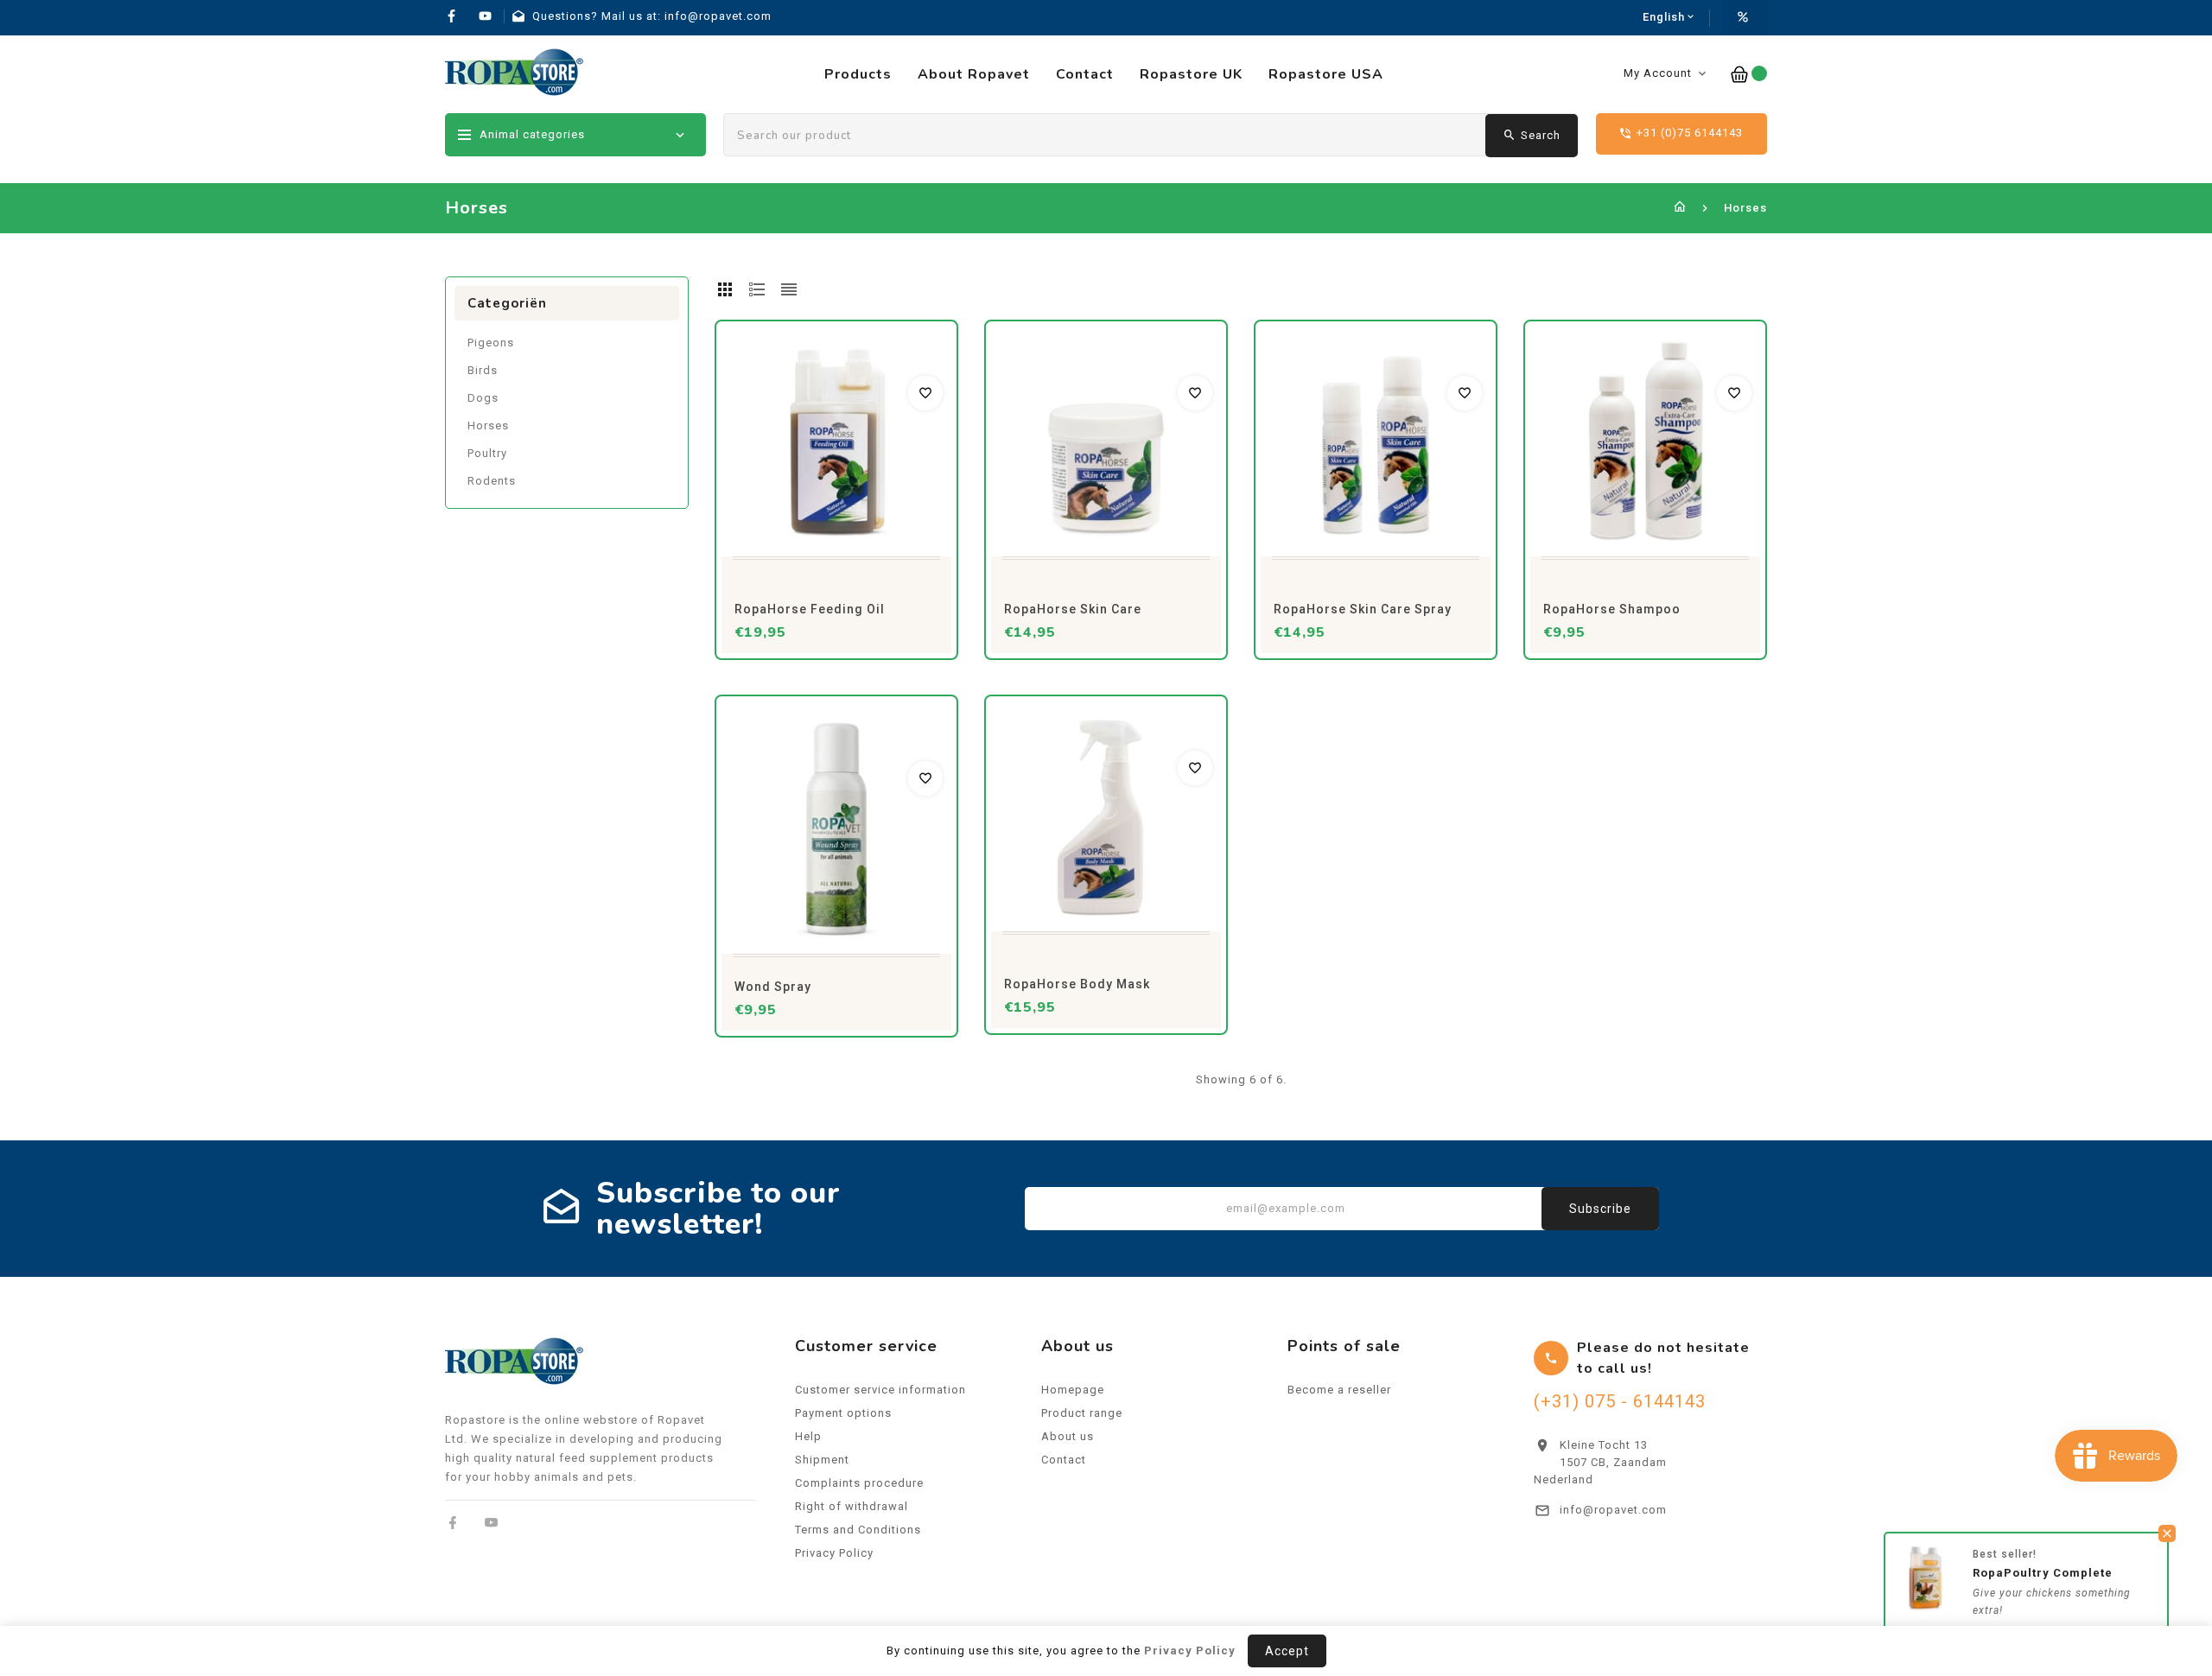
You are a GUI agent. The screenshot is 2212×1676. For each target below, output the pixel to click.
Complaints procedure (859, 1483)
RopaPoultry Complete (2043, 1573)
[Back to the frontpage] (1680, 208)
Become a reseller (1339, 1390)
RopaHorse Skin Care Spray (1363, 609)
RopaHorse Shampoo (1612, 609)
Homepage (1073, 1390)
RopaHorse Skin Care (1073, 609)
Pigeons (491, 343)
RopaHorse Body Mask (1077, 984)
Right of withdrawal (852, 1506)
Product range (1082, 1413)
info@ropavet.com (1613, 1510)
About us (1068, 1436)
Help (808, 1436)
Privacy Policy (834, 1553)
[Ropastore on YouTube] (491, 1523)
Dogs (483, 398)
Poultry (487, 453)
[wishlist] (925, 393)
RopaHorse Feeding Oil (810, 609)
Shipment (822, 1460)
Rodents (492, 481)
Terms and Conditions (858, 1530)
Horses (488, 425)
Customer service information (880, 1390)
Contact (1064, 1460)
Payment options (843, 1413)
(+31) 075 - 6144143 (1620, 1401)
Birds (483, 370)
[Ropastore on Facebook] (453, 1523)
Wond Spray (773, 987)
